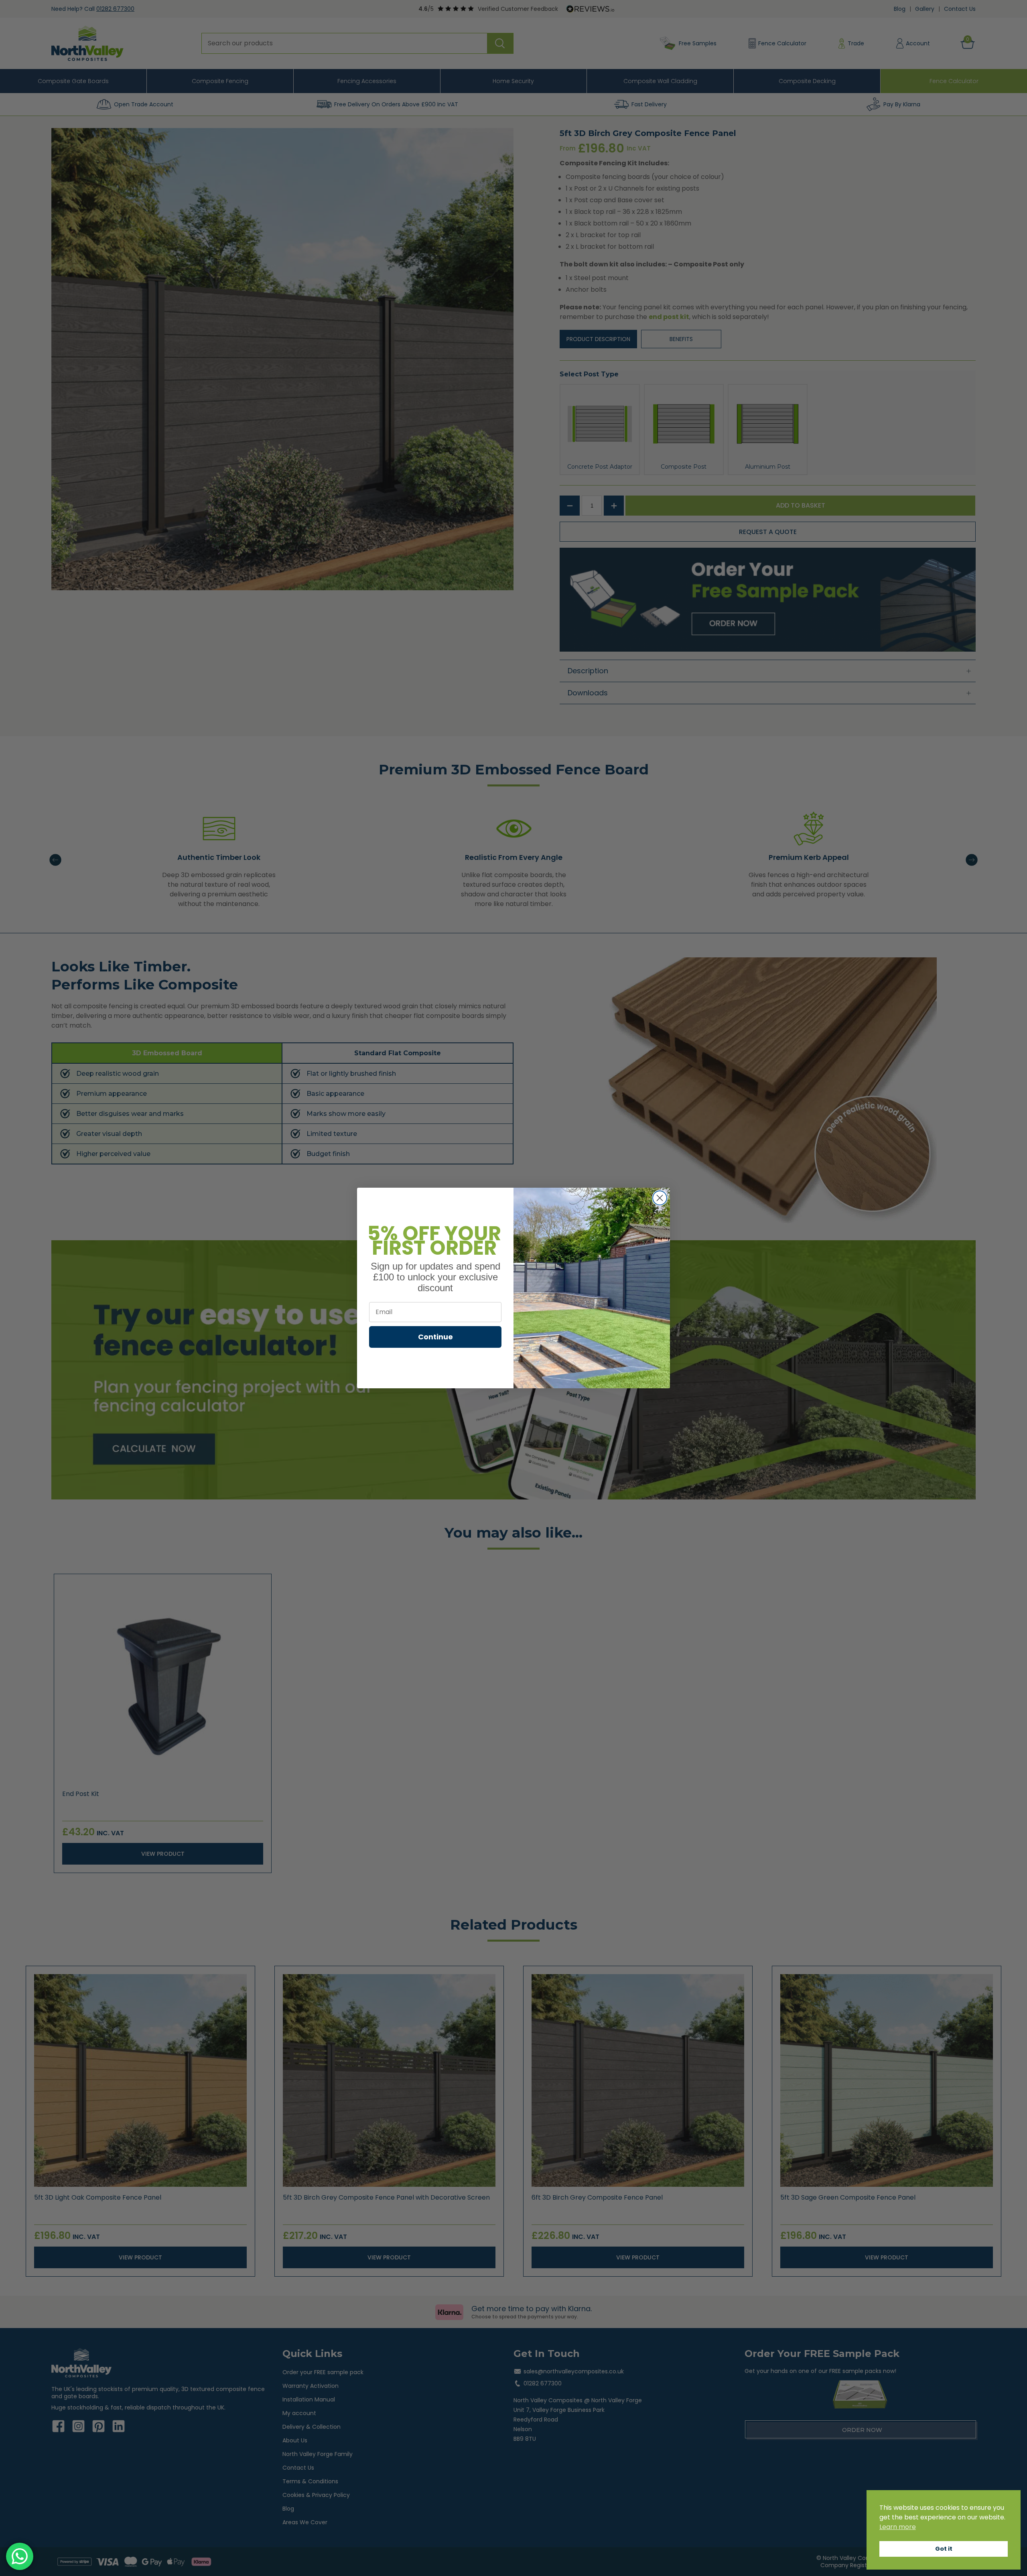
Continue (435, 1337)
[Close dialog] (660, 1198)
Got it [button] (944, 2549)
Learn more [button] (898, 2527)
